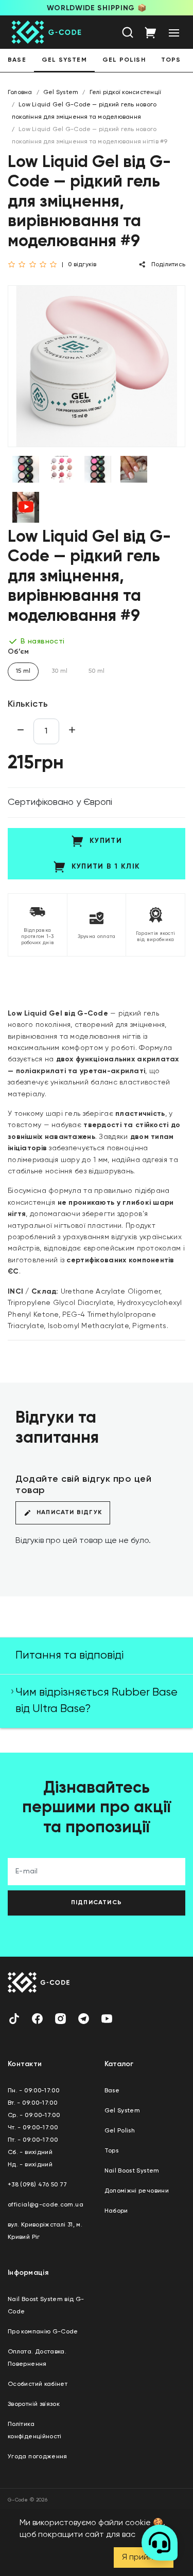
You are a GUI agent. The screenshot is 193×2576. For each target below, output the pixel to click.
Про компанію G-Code (43, 2332)
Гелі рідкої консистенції (126, 93)
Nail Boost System (132, 2171)
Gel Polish (124, 60)
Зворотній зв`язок (34, 2404)
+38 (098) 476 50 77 (38, 2185)
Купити (106, 841)
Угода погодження (38, 2457)
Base (17, 60)
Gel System (64, 60)
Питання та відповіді (69, 1655)
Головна (20, 93)
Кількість (28, 704)
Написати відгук (69, 1513)
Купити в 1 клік (106, 867)
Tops (171, 60)
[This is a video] (26, 507)
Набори (116, 2211)
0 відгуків (82, 265)
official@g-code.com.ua (46, 2205)
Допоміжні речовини (137, 2191)
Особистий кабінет (38, 2384)
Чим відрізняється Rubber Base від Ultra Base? (97, 1701)
